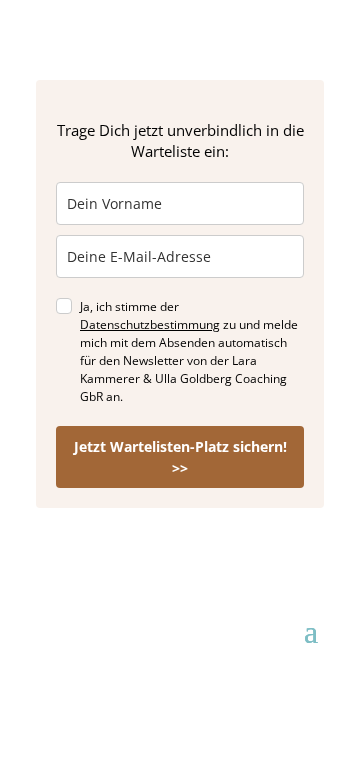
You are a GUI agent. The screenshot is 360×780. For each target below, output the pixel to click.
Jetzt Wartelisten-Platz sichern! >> (180, 457)
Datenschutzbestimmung (150, 324)
